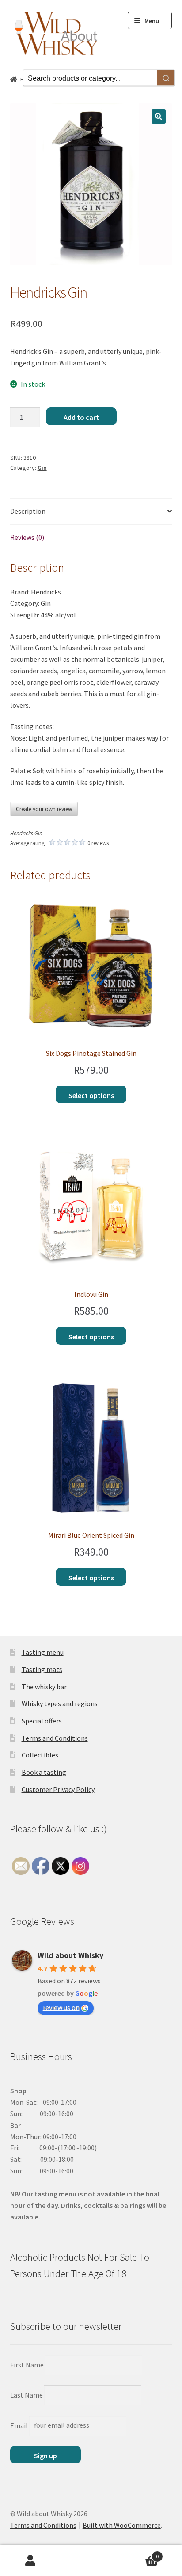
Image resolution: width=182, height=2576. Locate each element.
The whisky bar (44, 1687)
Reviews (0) (27, 537)
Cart (140, 2553)
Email (19, 2425)
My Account (30, 2561)
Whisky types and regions (60, 1703)
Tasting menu (43, 1652)
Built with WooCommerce (122, 2525)
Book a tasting (44, 1772)
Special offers (42, 1721)
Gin (42, 468)
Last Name (27, 2395)
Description (28, 511)
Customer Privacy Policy (58, 1789)
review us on (61, 2007)
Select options (91, 1095)
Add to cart (81, 417)
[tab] (91, 512)
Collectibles (40, 1755)
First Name (27, 2365)
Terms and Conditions (55, 1738)
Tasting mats (42, 1669)
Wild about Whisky (70, 1955)
